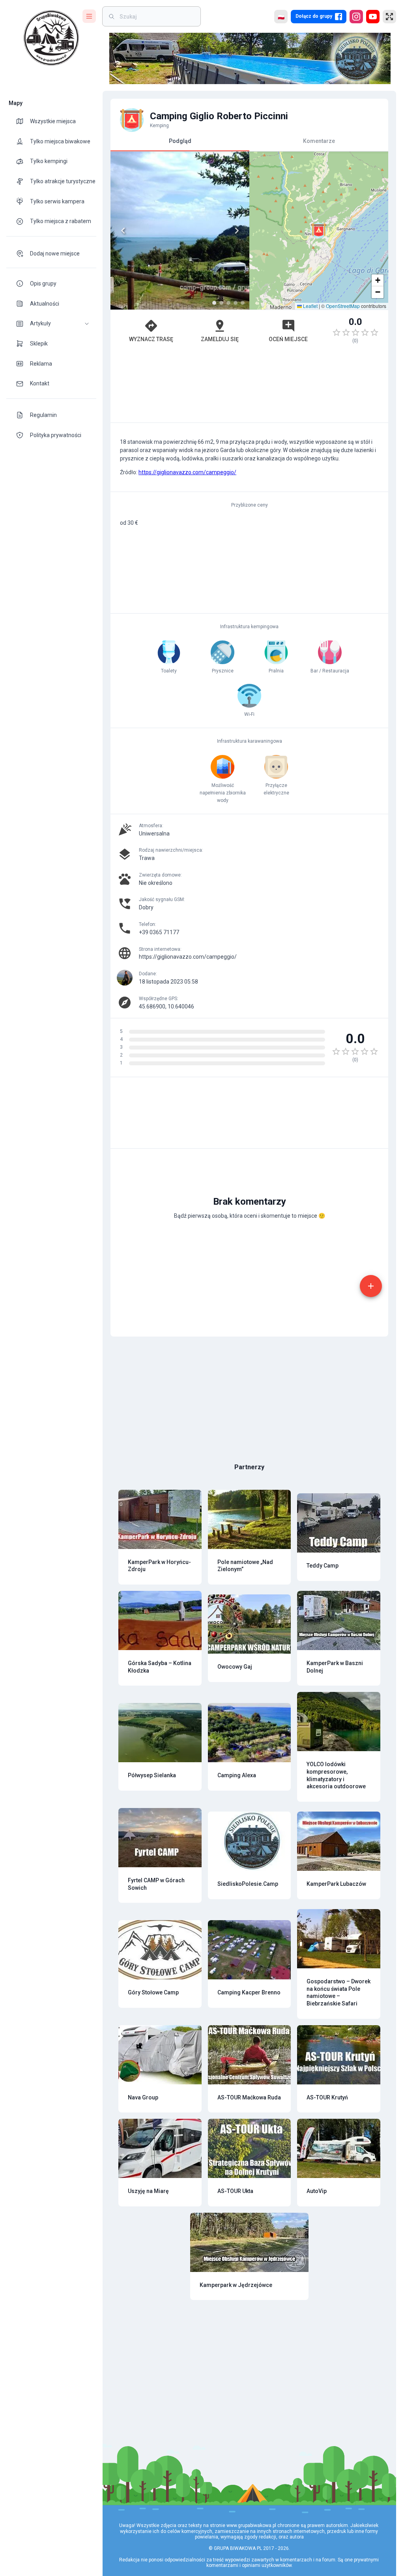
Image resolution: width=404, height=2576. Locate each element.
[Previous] (123, 231)
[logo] (51, 38)
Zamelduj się (220, 339)
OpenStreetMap (343, 306)
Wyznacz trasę (151, 339)
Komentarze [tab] (319, 141)
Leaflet (310, 306)
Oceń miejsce (288, 339)
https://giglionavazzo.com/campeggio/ (187, 472)
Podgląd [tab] (180, 141)
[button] (51, 324)
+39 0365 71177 (159, 932)
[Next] (237, 231)
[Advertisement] (249, 387)
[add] (371, 1286)
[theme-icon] (23, 121)
